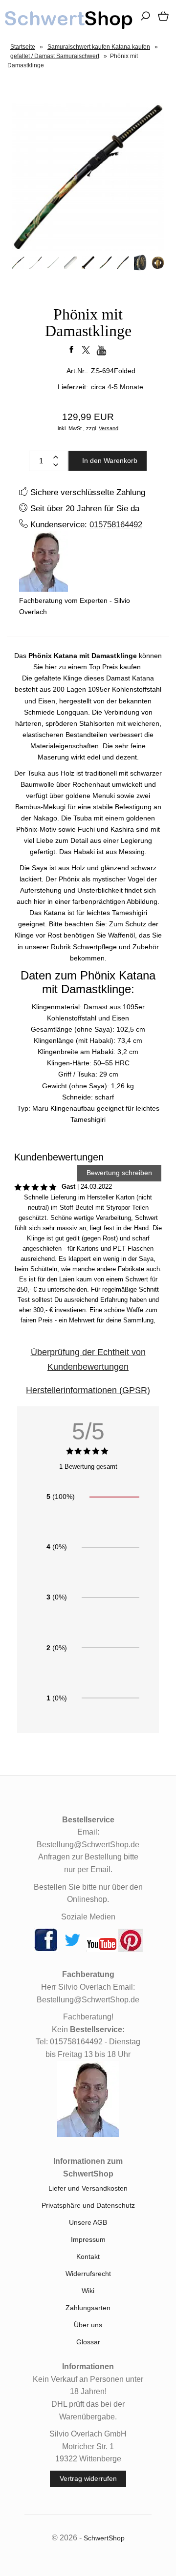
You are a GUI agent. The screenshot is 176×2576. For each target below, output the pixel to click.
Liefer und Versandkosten (88, 2188)
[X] (72, 1950)
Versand (109, 428)
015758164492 (116, 524)
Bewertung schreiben (119, 1173)
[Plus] (56, 457)
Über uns (88, 2325)
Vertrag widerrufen (88, 2478)
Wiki (88, 2291)
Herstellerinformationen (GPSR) (88, 1390)
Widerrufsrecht (88, 2274)
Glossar (88, 2342)
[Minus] (56, 465)
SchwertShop (104, 2538)
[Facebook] (46, 1950)
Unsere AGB (88, 2222)
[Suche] (142, 20)
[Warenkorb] (161, 20)
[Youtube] (101, 1950)
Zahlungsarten (88, 2308)
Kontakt (88, 2256)
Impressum (88, 2239)
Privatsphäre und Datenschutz (88, 2205)
